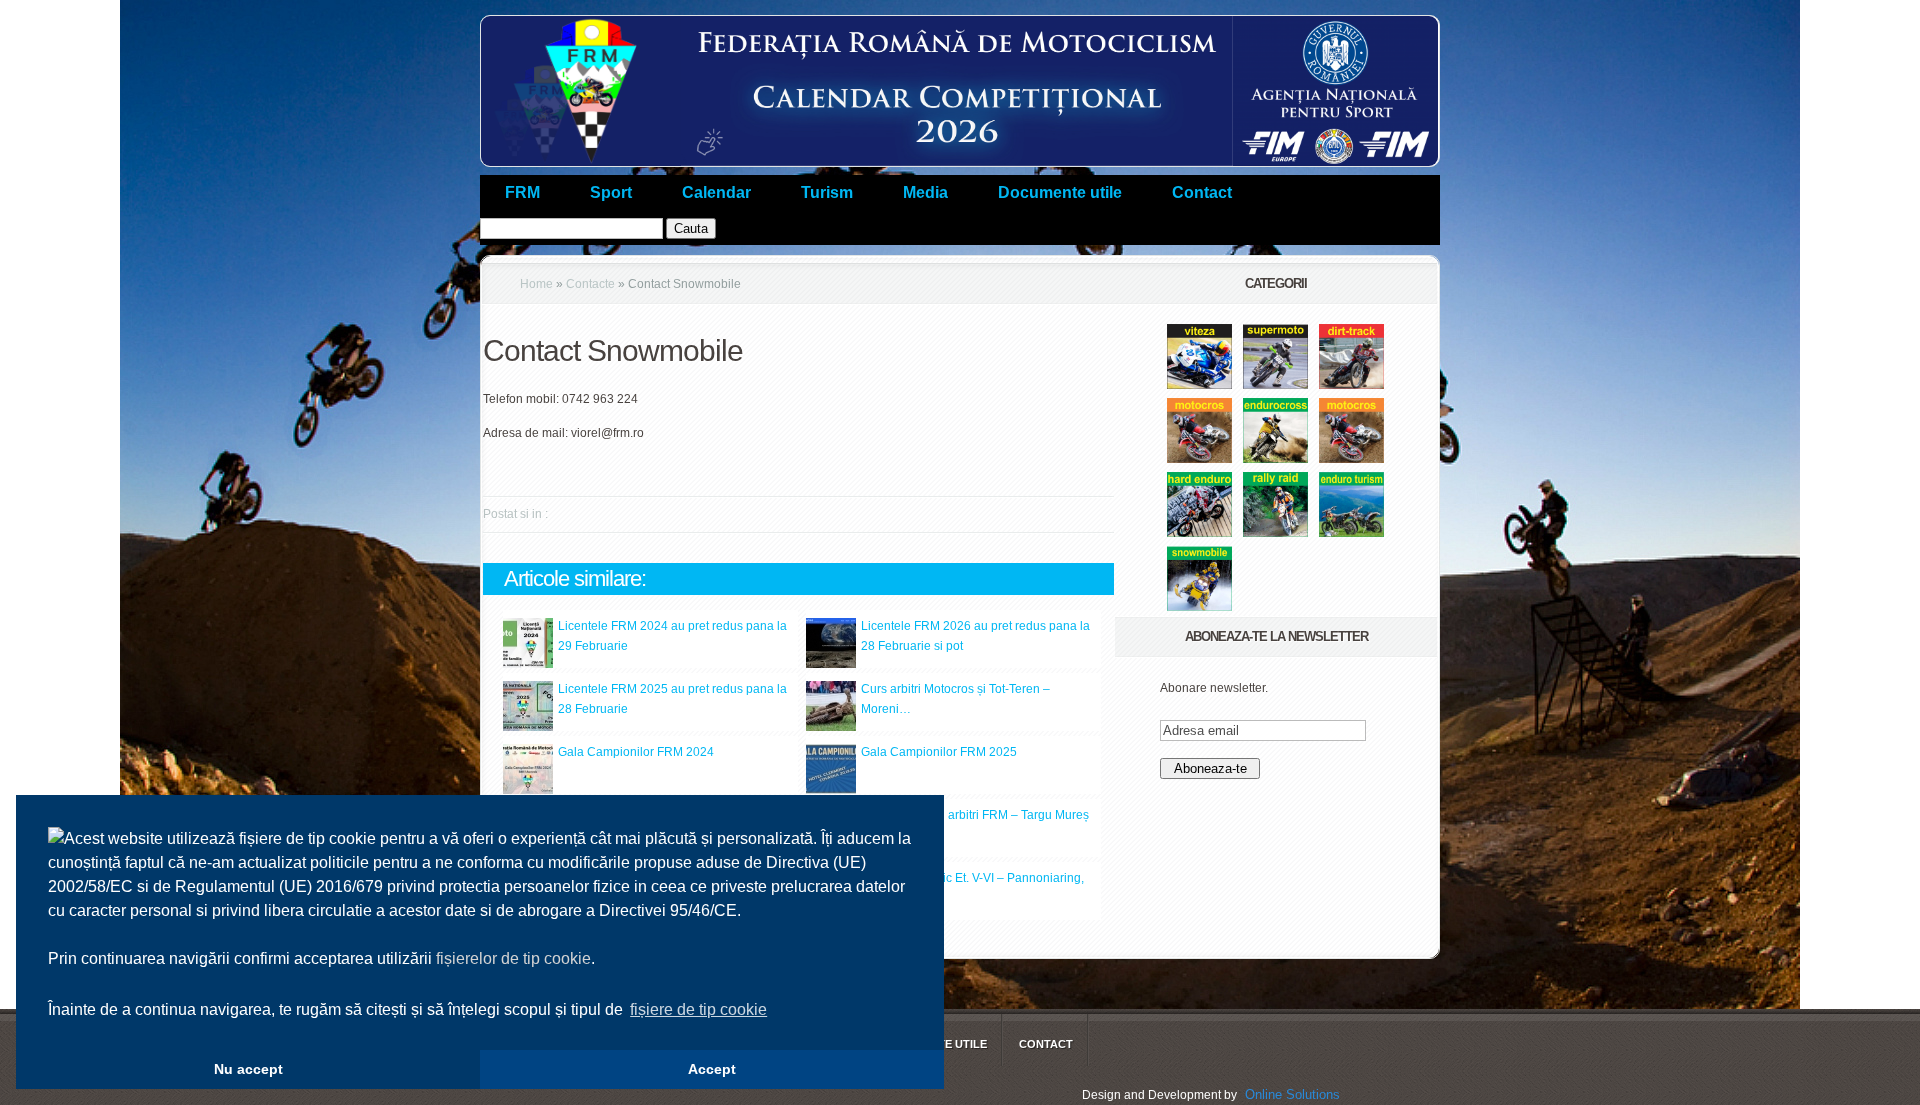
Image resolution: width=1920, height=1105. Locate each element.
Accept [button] (712, 1069)
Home (536, 284)
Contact (1202, 192)
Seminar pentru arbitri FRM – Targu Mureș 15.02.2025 (975, 825)
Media (925, 192)
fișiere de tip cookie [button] (698, 1009)
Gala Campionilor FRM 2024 (636, 752)
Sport (611, 192)
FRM (522, 192)
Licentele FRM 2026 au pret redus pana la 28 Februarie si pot (975, 636)
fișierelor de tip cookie (513, 958)
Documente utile (1060, 192)
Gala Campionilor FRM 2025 (939, 752)
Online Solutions (1292, 1094)
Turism (827, 192)
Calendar (716, 192)
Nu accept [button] (248, 1069)
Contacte (590, 284)
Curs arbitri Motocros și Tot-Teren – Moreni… (955, 699)
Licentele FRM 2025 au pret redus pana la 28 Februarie (672, 699)
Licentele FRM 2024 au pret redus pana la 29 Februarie (672, 636)
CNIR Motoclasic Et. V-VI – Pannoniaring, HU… (972, 888)
